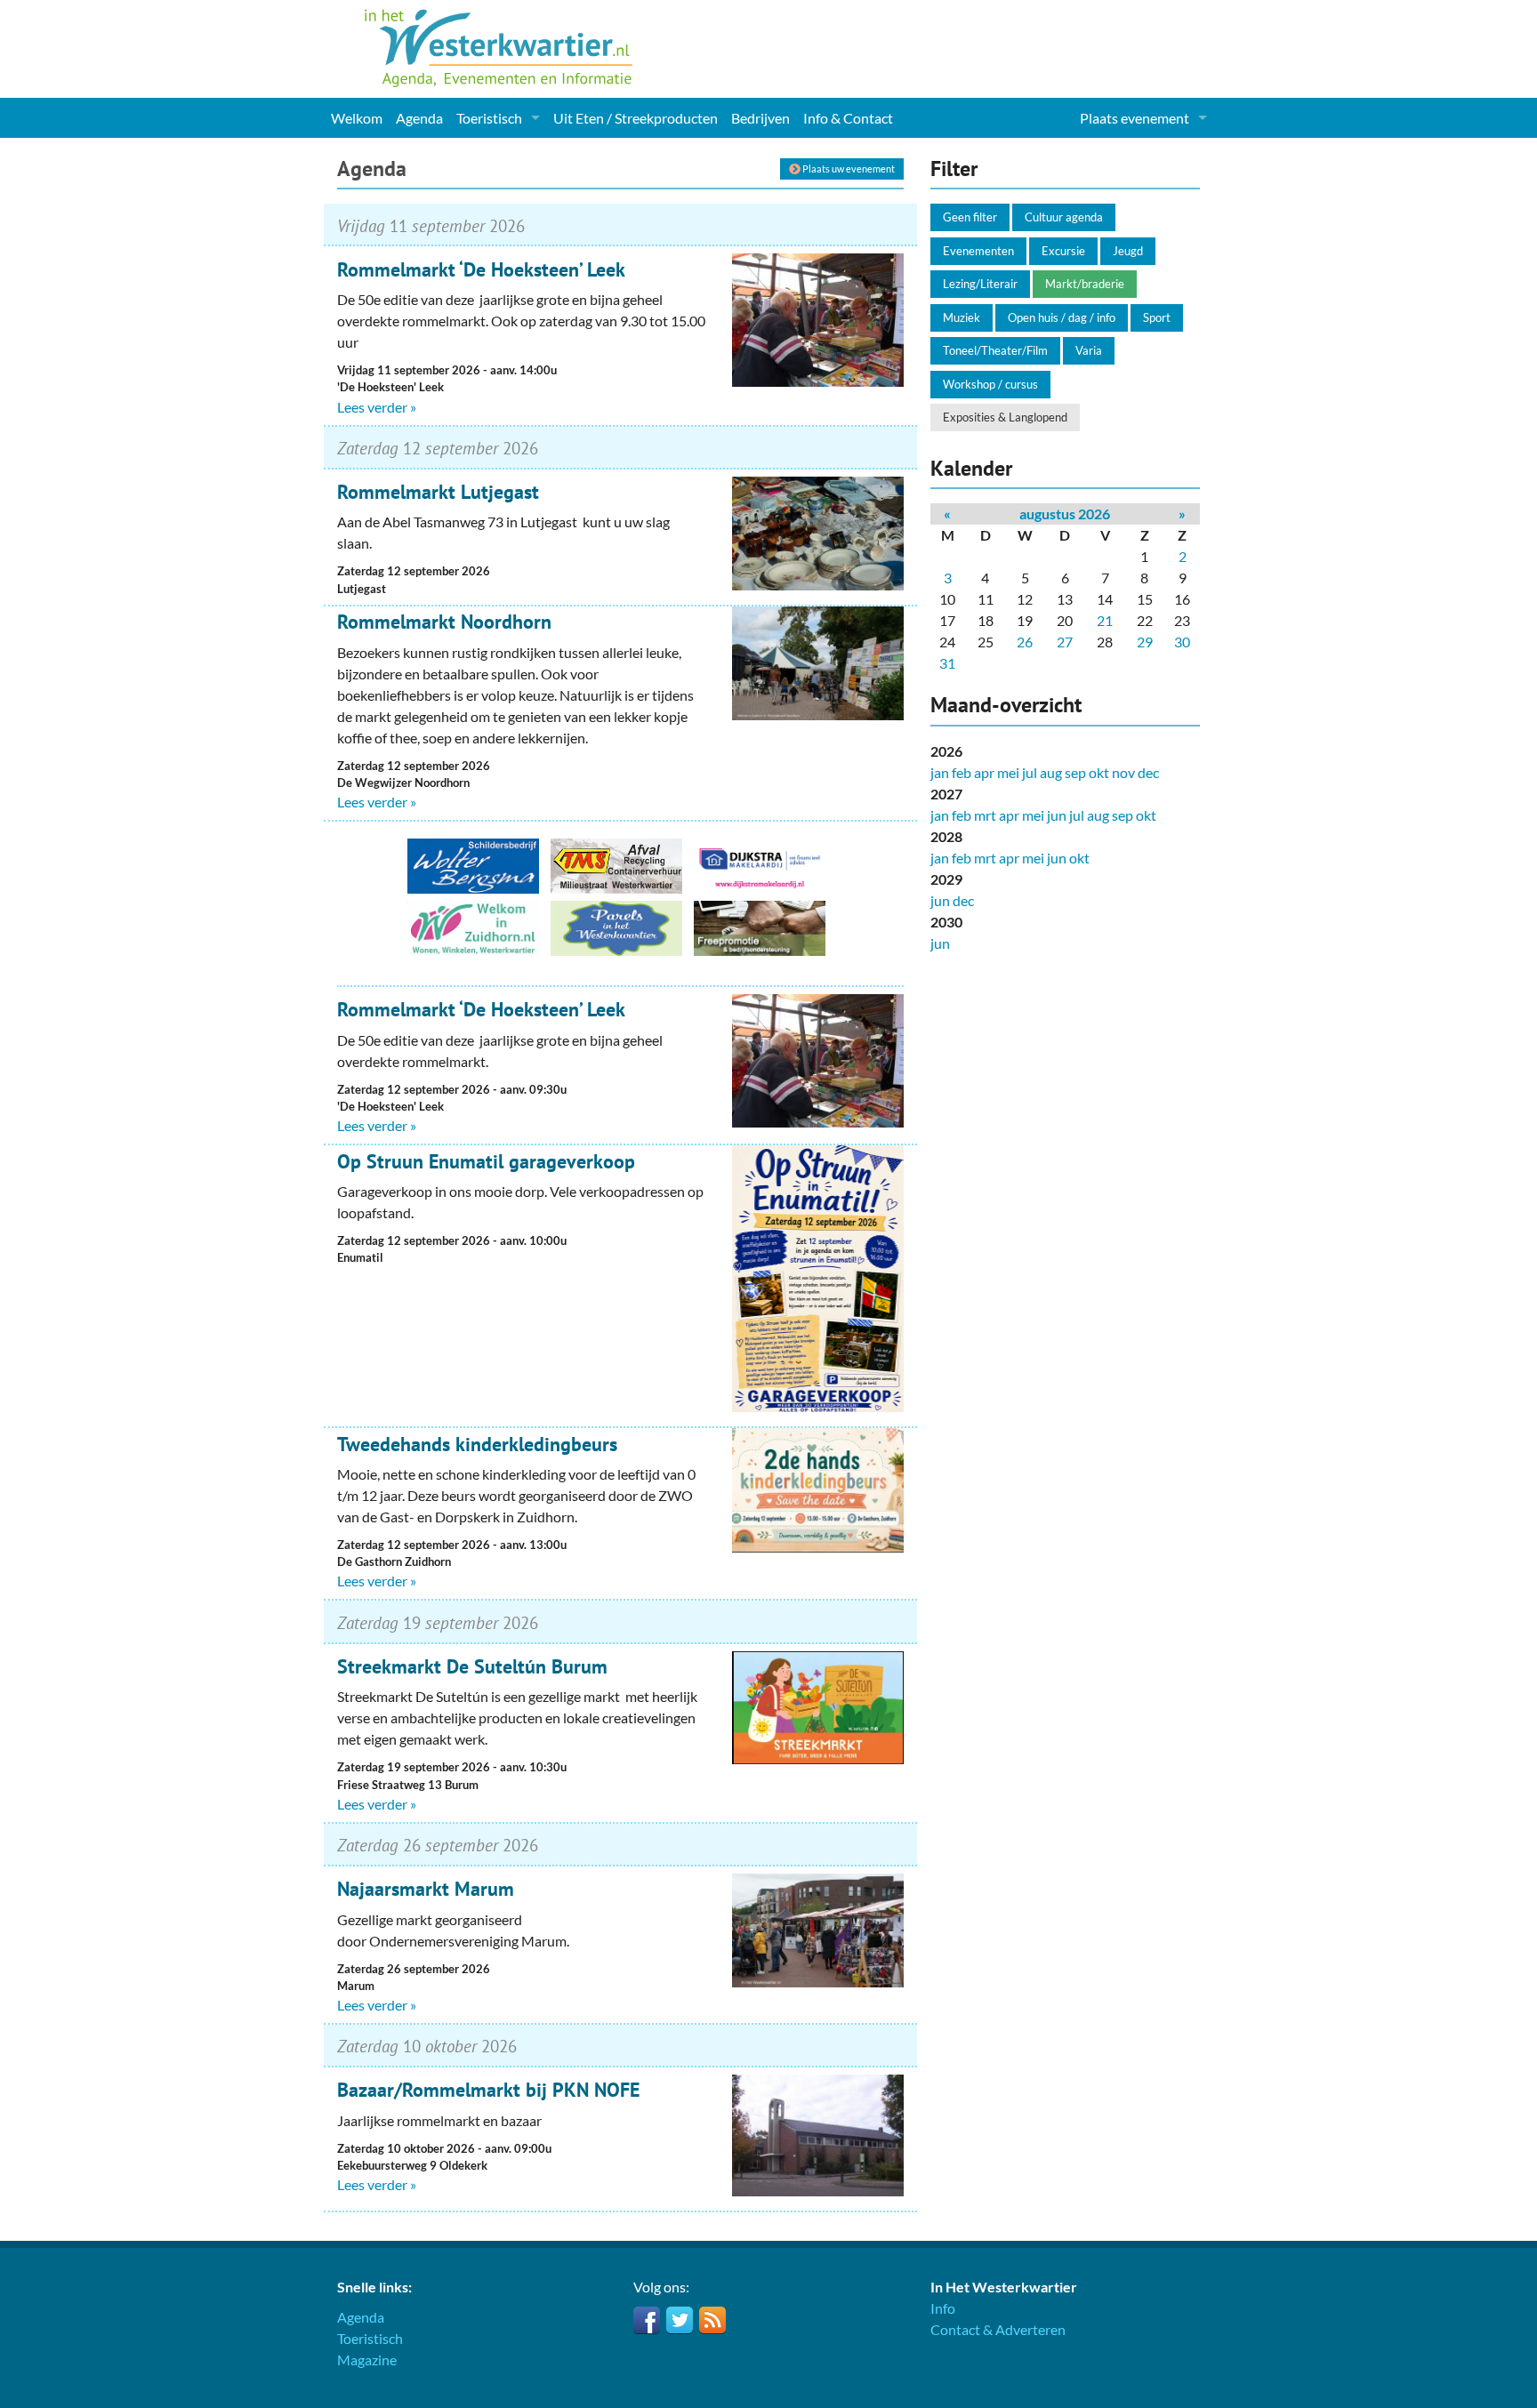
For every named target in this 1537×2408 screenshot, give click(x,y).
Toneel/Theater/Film (995, 350)
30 (1182, 642)
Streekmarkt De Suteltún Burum (472, 1666)
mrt (985, 815)
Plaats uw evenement (848, 169)
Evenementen (978, 251)
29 (1145, 642)
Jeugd (1128, 251)
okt (1099, 772)
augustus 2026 (1065, 514)
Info (943, 2308)
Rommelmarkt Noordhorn (444, 622)
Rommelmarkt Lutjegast (438, 492)
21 (1105, 620)
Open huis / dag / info (1062, 317)
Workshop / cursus (990, 384)
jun (1057, 815)
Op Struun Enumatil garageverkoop (486, 1161)
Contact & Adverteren (998, 2329)
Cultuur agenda (1064, 217)
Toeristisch (489, 118)
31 (947, 663)
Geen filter (970, 217)
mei (1008, 772)
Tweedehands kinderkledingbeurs (477, 1444)
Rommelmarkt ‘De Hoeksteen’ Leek (481, 269)
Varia (1089, 350)
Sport (1157, 317)
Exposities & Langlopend (1005, 417)
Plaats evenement (1135, 118)
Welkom (357, 118)
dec (1148, 772)
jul (1030, 772)
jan (940, 772)
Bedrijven (760, 118)
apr (984, 772)
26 (1025, 642)
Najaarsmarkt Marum (426, 1889)
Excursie (1063, 251)
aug (1051, 772)
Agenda (419, 118)
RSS (712, 2320)
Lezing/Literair (980, 284)
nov (1123, 772)
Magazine (367, 2360)
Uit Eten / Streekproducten (636, 118)
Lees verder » (377, 407)
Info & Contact (848, 118)
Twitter (680, 2320)
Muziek (962, 317)
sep (1075, 772)
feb (962, 772)
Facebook (647, 2320)
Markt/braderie (1085, 284)
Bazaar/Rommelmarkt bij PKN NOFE (488, 2090)
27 (1065, 642)
